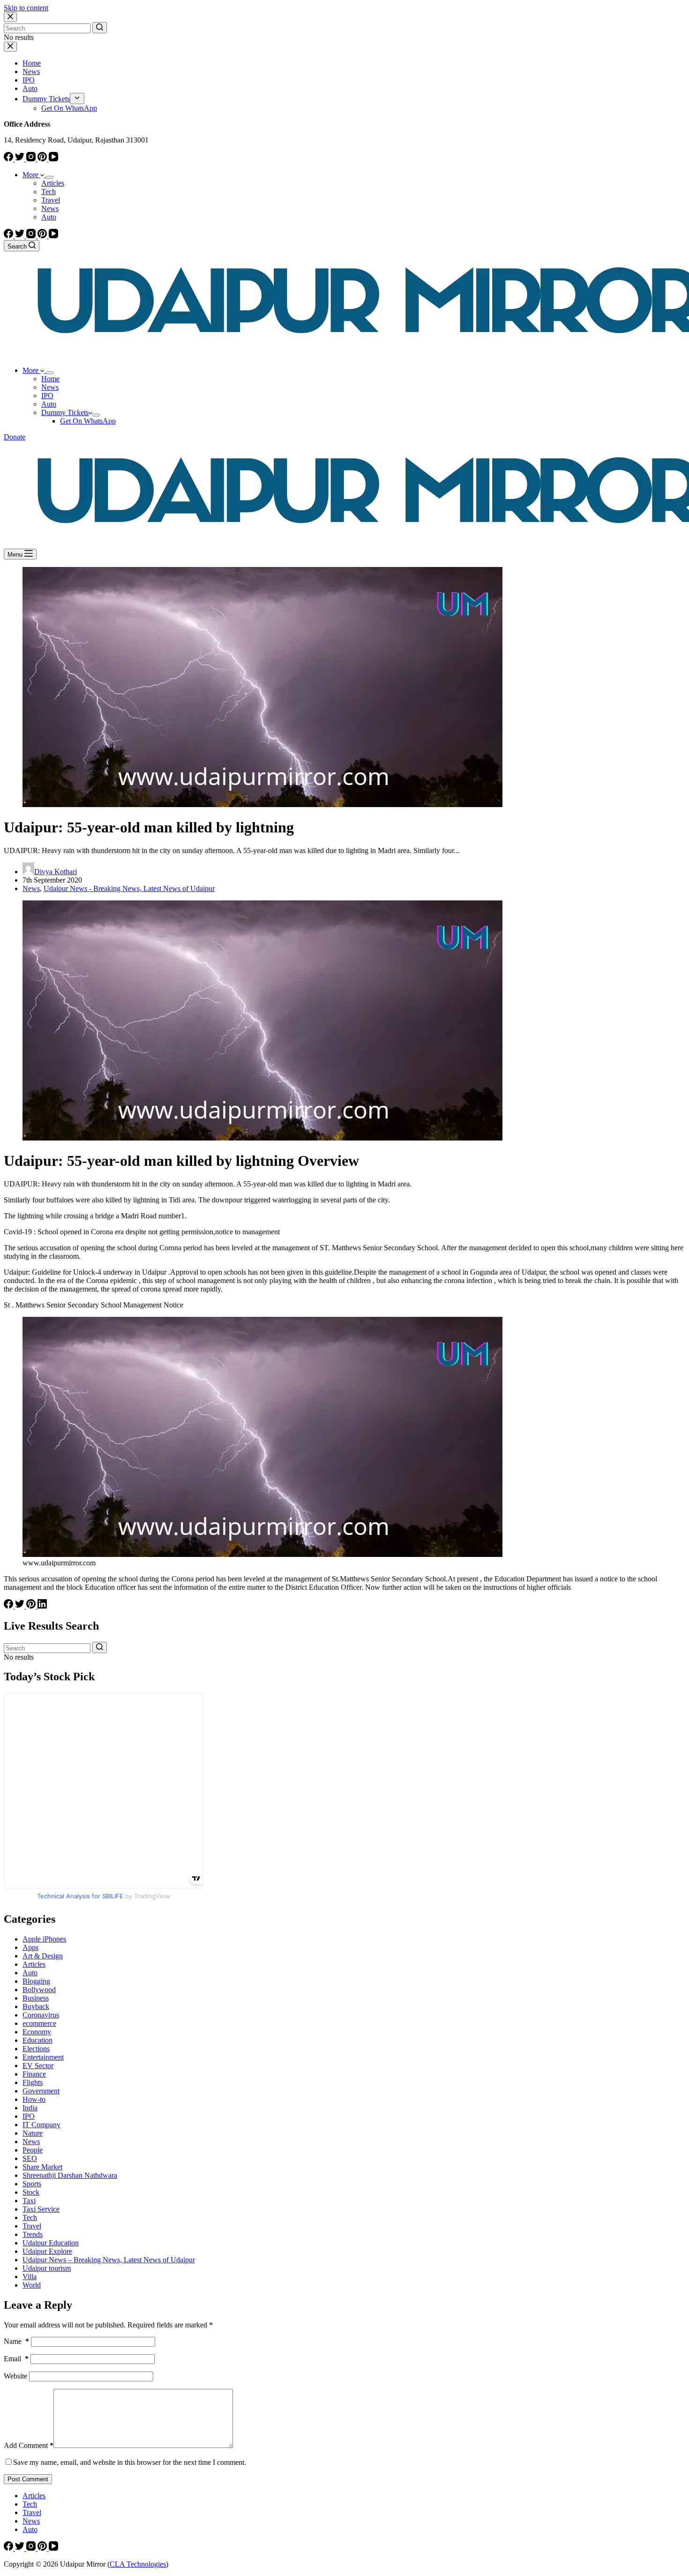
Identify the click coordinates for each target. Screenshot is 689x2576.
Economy (37, 2032)
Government (41, 2091)
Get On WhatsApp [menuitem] (69, 108)
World (32, 2285)
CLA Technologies (138, 2564)
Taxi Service (41, 2209)
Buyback (36, 2006)
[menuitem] (77, 98)
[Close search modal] (10, 17)
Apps (30, 1947)
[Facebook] (9, 159)
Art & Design (43, 1956)
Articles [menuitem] (53, 183)
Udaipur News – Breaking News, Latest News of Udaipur (109, 2260)
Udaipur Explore (47, 2251)
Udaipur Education (51, 2243)
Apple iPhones (44, 1939)
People (33, 2150)
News (31, 888)
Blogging (36, 1981)
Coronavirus (41, 2015)
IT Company (41, 2125)
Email (16, 2359)
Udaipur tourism (47, 2268)
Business (36, 1998)
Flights (33, 2082)
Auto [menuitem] (30, 88)
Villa (30, 2277)
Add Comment (29, 2445)
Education (37, 2040)
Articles (34, 1964)
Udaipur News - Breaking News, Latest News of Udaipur (129, 888)
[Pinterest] (43, 159)
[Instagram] (32, 159)
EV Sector (38, 2066)
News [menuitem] (31, 72)
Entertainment (43, 2057)
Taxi (29, 2201)
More (31, 175)
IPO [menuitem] (29, 80)
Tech (30, 2217)
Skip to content (26, 8)
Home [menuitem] (32, 63)
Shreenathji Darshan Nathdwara (70, 2175)
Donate (15, 437)
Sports (32, 2184)
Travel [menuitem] (51, 200)
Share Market (42, 2167)
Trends (33, 2234)
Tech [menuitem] (49, 192)
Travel (32, 2226)
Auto (30, 1973)
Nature (33, 2133)
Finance (34, 2074)
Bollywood (39, 1990)
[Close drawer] (10, 47)
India (30, 2108)
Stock (31, 2192)
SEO (30, 2158)
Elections (36, 2049)
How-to (34, 2099)
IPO (29, 2116)
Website (15, 2376)
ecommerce (39, 2023)
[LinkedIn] (42, 1606)
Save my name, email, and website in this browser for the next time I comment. (130, 2462)
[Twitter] (21, 159)
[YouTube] (53, 159)
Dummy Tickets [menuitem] (46, 99)
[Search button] (100, 28)
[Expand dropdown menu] (50, 177)
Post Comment (28, 2479)
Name (16, 2341)
